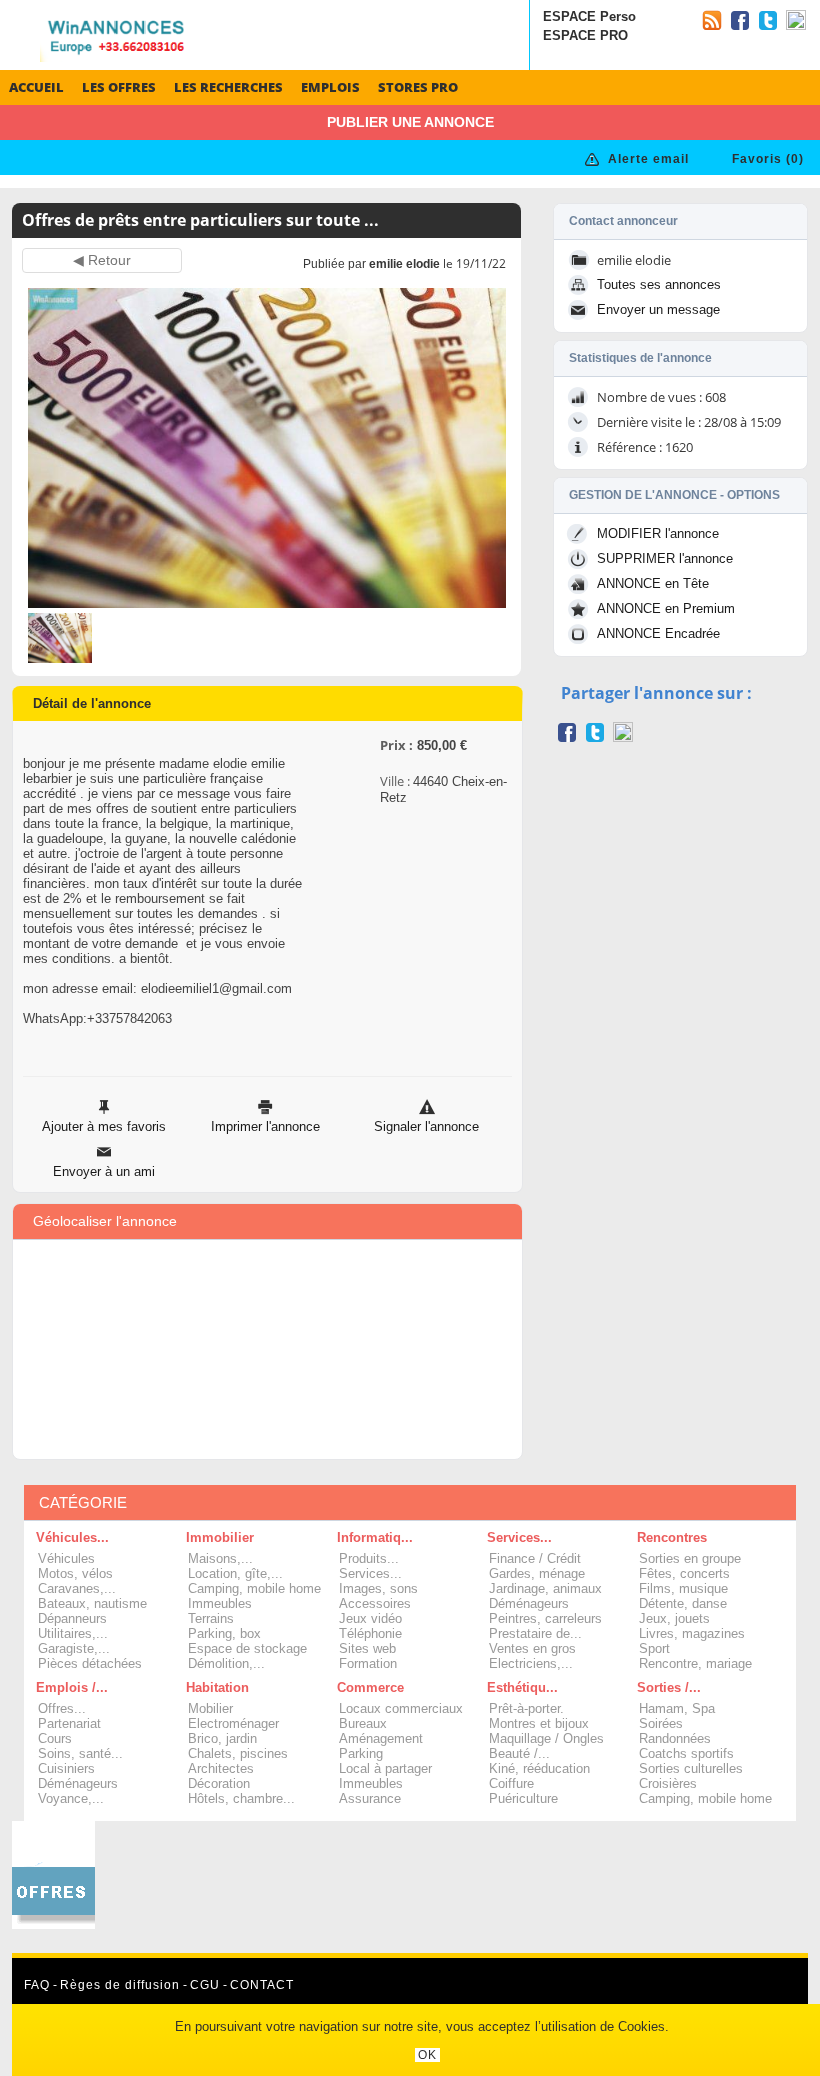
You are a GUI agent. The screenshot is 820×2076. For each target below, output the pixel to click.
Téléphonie (370, 1633)
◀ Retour (102, 260)
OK (427, 2055)
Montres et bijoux (539, 1723)
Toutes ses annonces (659, 284)
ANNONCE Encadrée (658, 633)
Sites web (367, 1648)
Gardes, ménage (537, 1573)
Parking (361, 1753)
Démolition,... (226, 1663)
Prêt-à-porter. (526, 1708)
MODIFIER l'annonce (658, 533)
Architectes (221, 1768)
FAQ (37, 1985)
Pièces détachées (90, 1663)
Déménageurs (529, 1603)
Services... (370, 1573)
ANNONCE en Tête (653, 583)
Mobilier (210, 1708)
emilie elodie (404, 264)
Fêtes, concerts (684, 1573)
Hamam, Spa (677, 1708)
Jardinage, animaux (545, 1588)
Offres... (62, 1708)
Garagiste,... (74, 1648)
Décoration (219, 1783)
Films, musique (683, 1588)
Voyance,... (71, 1798)
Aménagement (381, 1738)
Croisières (668, 1783)
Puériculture (523, 1798)
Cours (55, 1738)
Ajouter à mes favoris (104, 1126)
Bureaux (363, 1723)
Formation (368, 1663)
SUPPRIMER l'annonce (665, 558)
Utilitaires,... (73, 1633)
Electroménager (233, 1723)
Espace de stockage (247, 1648)
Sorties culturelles (691, 1768)
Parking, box (224, 1633)
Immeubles (220, 1603)
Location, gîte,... (235, 1573)
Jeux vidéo (370, 1618)
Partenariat (69, 1723)
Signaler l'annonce (426, 1126)
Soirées (661, 1723)
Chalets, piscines (238, 1753)
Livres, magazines (692, 1633)
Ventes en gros (532, 1648)
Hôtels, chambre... (241, 1798)
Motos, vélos (75, 1573)
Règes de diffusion (120, 1985)
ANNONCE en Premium (666, 608)
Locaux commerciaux (401, 1708)
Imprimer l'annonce (265, 1126)
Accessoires (375, 1603)
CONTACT (262, 1985)
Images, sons (378, 1588)
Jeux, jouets (674, 1618)
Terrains (211, 1618)
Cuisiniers (66, 1768)
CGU (205, 1985)
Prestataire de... (535, 1633)
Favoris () (768, 159)
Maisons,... (220, 1558)
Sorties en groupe (690, 1558)
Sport (654, 1648)
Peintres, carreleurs (545, 1618)
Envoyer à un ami (104, 1171)
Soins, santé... (80, 1753)
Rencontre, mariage (695, 1663)
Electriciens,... (531, 1663)
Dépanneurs (72, 1618)
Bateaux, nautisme (92, 1603)
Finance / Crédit (535, 1558)
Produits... (369, 1558)
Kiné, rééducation (539, 1768)
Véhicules (66, 1558)
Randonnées (675, 1738)
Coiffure (511, 1783)
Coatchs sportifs (686, 1753)
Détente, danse (683, 1603)
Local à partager (385, 1768)
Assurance (370, 1798)
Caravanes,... (77, 1588)
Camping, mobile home (254, 1588)
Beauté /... (519, 1753)
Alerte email (648, 159)
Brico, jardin (222, 1738)
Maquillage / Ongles (546, 1738)
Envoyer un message (658, 309)
